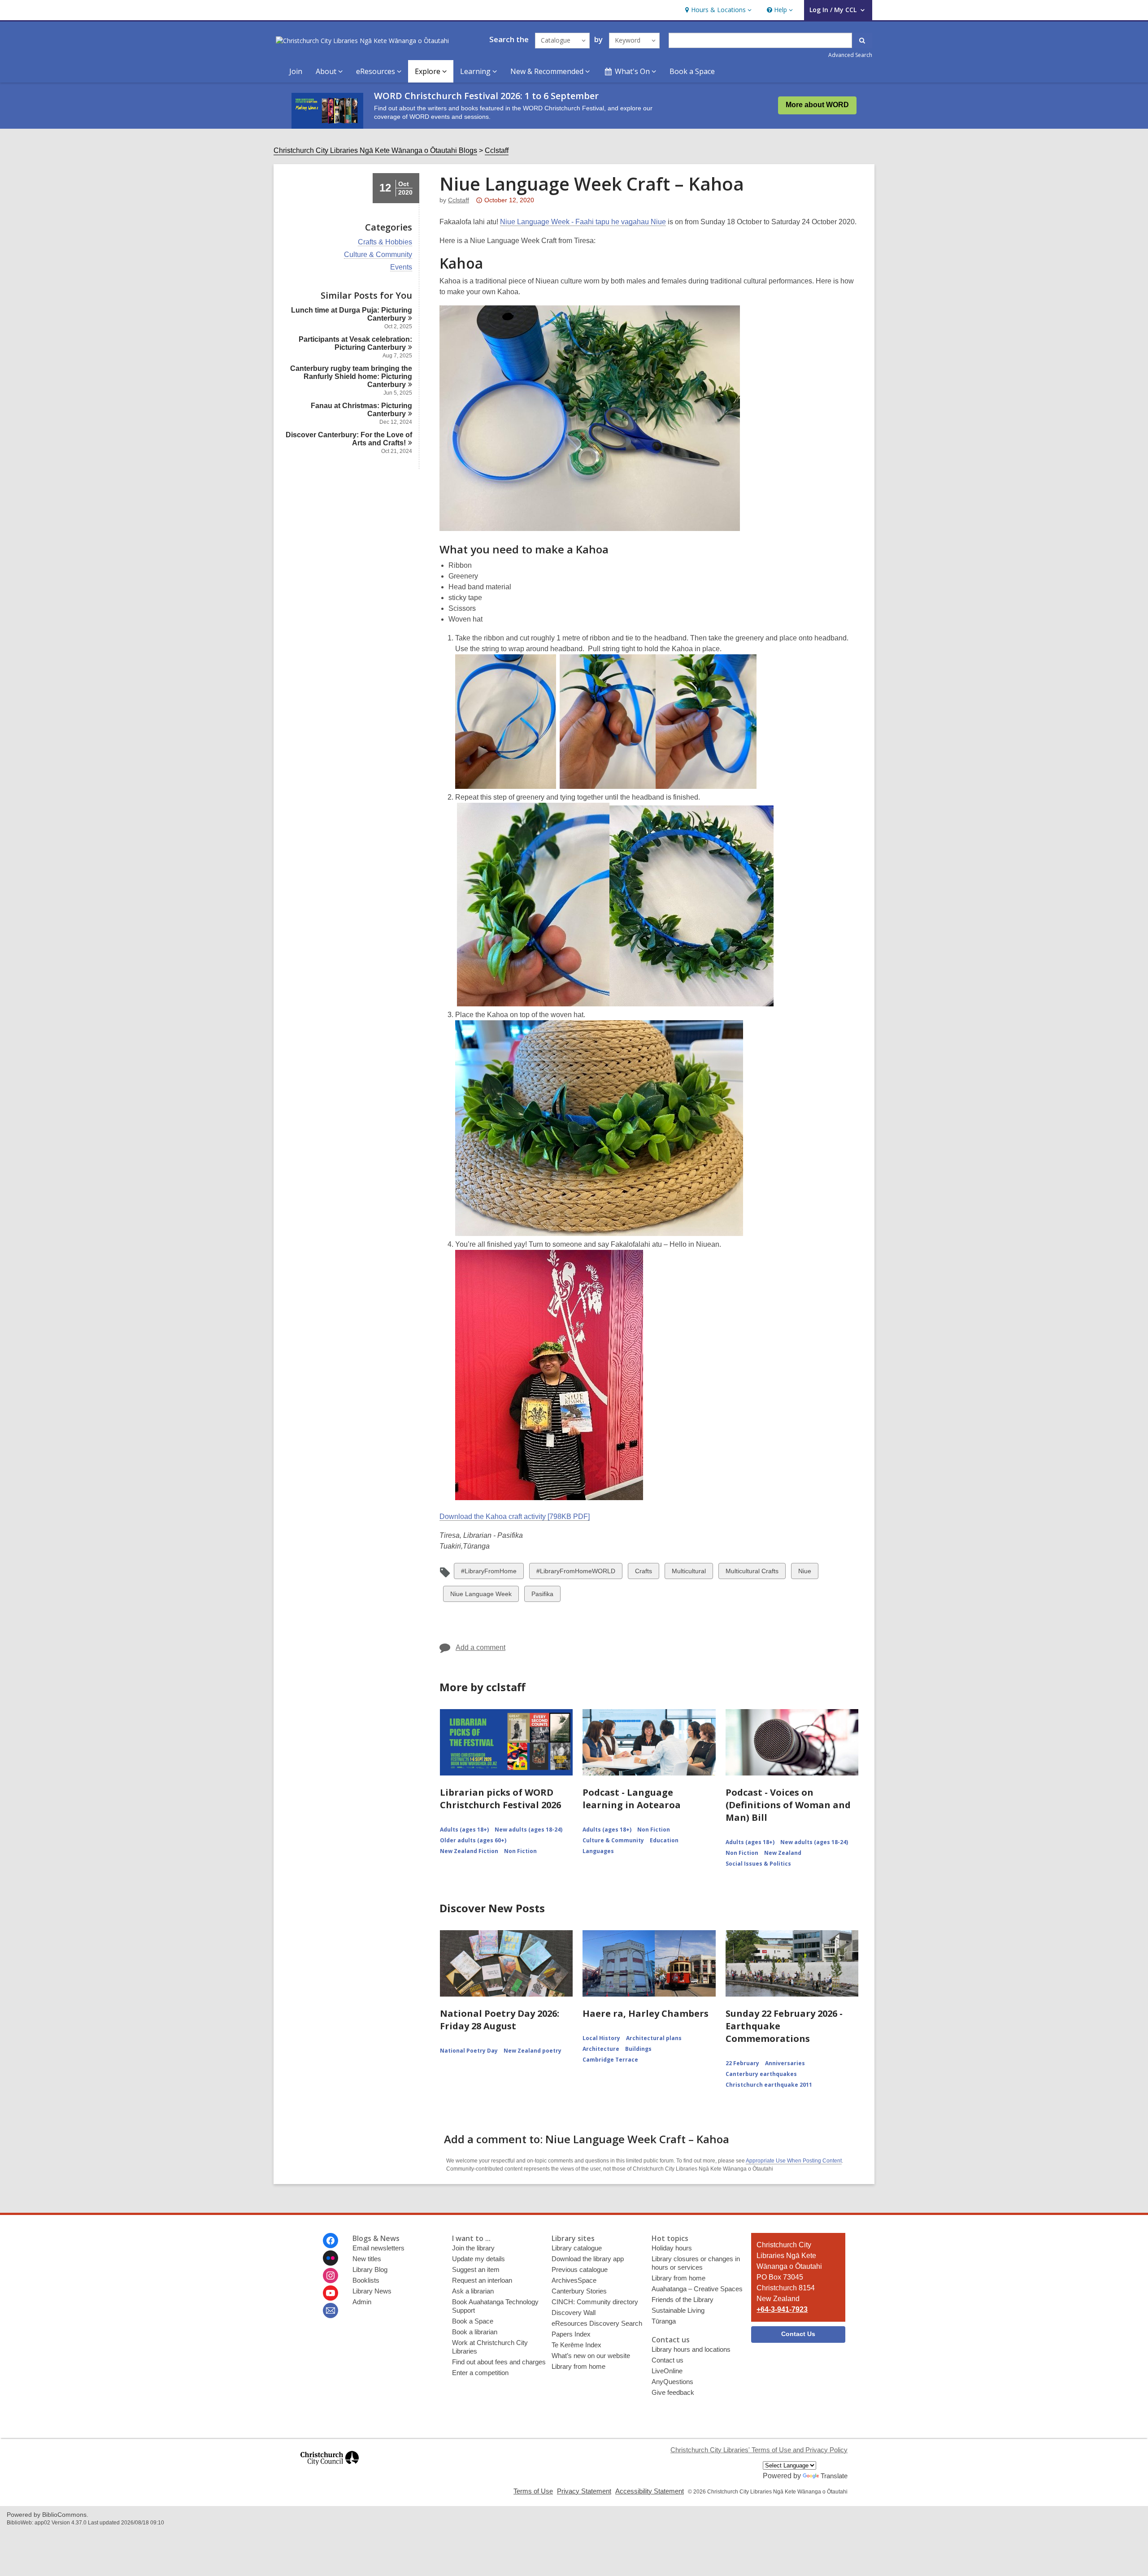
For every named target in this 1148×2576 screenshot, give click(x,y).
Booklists (366, 2280)
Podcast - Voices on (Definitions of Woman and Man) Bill (788, 1805)
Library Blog (370, 2269)
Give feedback (673, 2392)
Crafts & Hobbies (385, 242)
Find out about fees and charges (499, 2362)
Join (296, 71)
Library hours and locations (691, 2349)
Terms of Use (533, 2491)
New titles (367, 2259)
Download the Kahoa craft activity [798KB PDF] (515, 1516)
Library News (372, 2291)
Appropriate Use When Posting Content (794, 2161)
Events (401, 267)
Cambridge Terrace (610, 2060)
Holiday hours (672, 2248)
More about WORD (817, 105)
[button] (717, 10)
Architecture (601, 2049)
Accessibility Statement (650, 2491)
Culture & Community (378, 255)
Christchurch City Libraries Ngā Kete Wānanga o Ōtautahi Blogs (375, 150)
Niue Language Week (481, 1596)
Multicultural (689, 1573)
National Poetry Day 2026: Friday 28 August (500, 2020)
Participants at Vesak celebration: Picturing (355, 343)
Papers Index (571, 2334)
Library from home (578, 2366)
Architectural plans (654, 2038)
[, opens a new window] (330, 2469)
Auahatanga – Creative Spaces (697, 2289)
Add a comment (481, 1647)
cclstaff (459, 200)
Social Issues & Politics (758, 1864)
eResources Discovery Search (597, 2323)
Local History (601, 2038)
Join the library (473, 2248)
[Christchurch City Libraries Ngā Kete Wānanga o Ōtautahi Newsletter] (330, 2311)
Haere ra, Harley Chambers (646, 2013)
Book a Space (692, 71)
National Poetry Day (469, 2051)
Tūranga (664, 2321)
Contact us (667, 2360)
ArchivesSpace (574, 2280)
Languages (598, 1851)
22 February (742, 2063)
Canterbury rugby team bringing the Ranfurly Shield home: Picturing (351, 376)
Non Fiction (520, 1851)
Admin (362, 2302)
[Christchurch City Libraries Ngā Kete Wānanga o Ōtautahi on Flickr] (330, 2258)
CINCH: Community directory (595, 2302)
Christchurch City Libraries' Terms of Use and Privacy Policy (759, 2450)
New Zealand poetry (533, 2051)
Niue (806, 1573)
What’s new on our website (591, 2356)
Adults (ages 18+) (464, 1830)
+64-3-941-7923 (782, 2309)
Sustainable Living (678, 2310)
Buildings (638, 2049)
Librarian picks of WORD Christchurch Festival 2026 (500, 1799)
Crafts (643, 1573)
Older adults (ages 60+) (473, 1840)
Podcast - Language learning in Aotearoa (632, 1799)
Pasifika (542, 1596)
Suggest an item (476, 2269)
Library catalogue (577, 2248)
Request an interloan (482, 2280)
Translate (834, 2476)
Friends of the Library (683, 2300)
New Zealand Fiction (469, 1851)
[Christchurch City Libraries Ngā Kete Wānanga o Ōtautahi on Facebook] (330, 2241)
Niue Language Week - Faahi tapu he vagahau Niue (583, 222)
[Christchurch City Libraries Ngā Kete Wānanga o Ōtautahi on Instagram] (330, 2276)
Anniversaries (785, 2063)
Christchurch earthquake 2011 (769, 2085)
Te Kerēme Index (576, 2345)
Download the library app (588, 2259)
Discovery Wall (574, 2313)
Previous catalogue (580, 2269)
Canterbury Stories (579, 2291)
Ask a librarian (473, 2291)
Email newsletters (378, 2248)
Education (664, 1840)
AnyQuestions (672, 2382)
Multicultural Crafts (752, 1573)
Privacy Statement (584, 2491)
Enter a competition (480, 2373)
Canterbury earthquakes (761, 2074)
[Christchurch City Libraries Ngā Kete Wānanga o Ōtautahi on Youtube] (330, 2293)
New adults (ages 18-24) (528, 1830)
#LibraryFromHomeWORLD (576, 1573)
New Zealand (783, 1853)
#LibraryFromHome (489, 1573)
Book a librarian (475, 2332)
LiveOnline (667, 2371)
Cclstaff (497, 150)
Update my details (478, 2259)
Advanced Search (850, 55)
